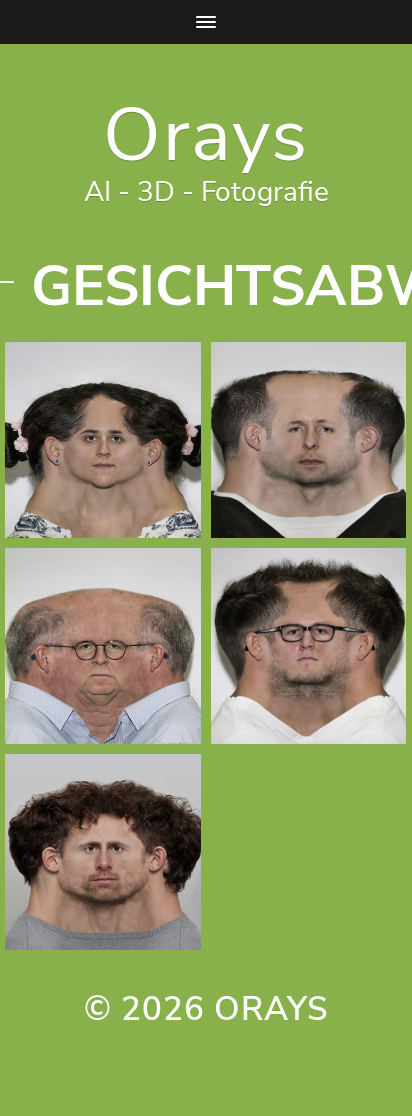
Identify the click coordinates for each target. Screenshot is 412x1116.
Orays (205, 135)
